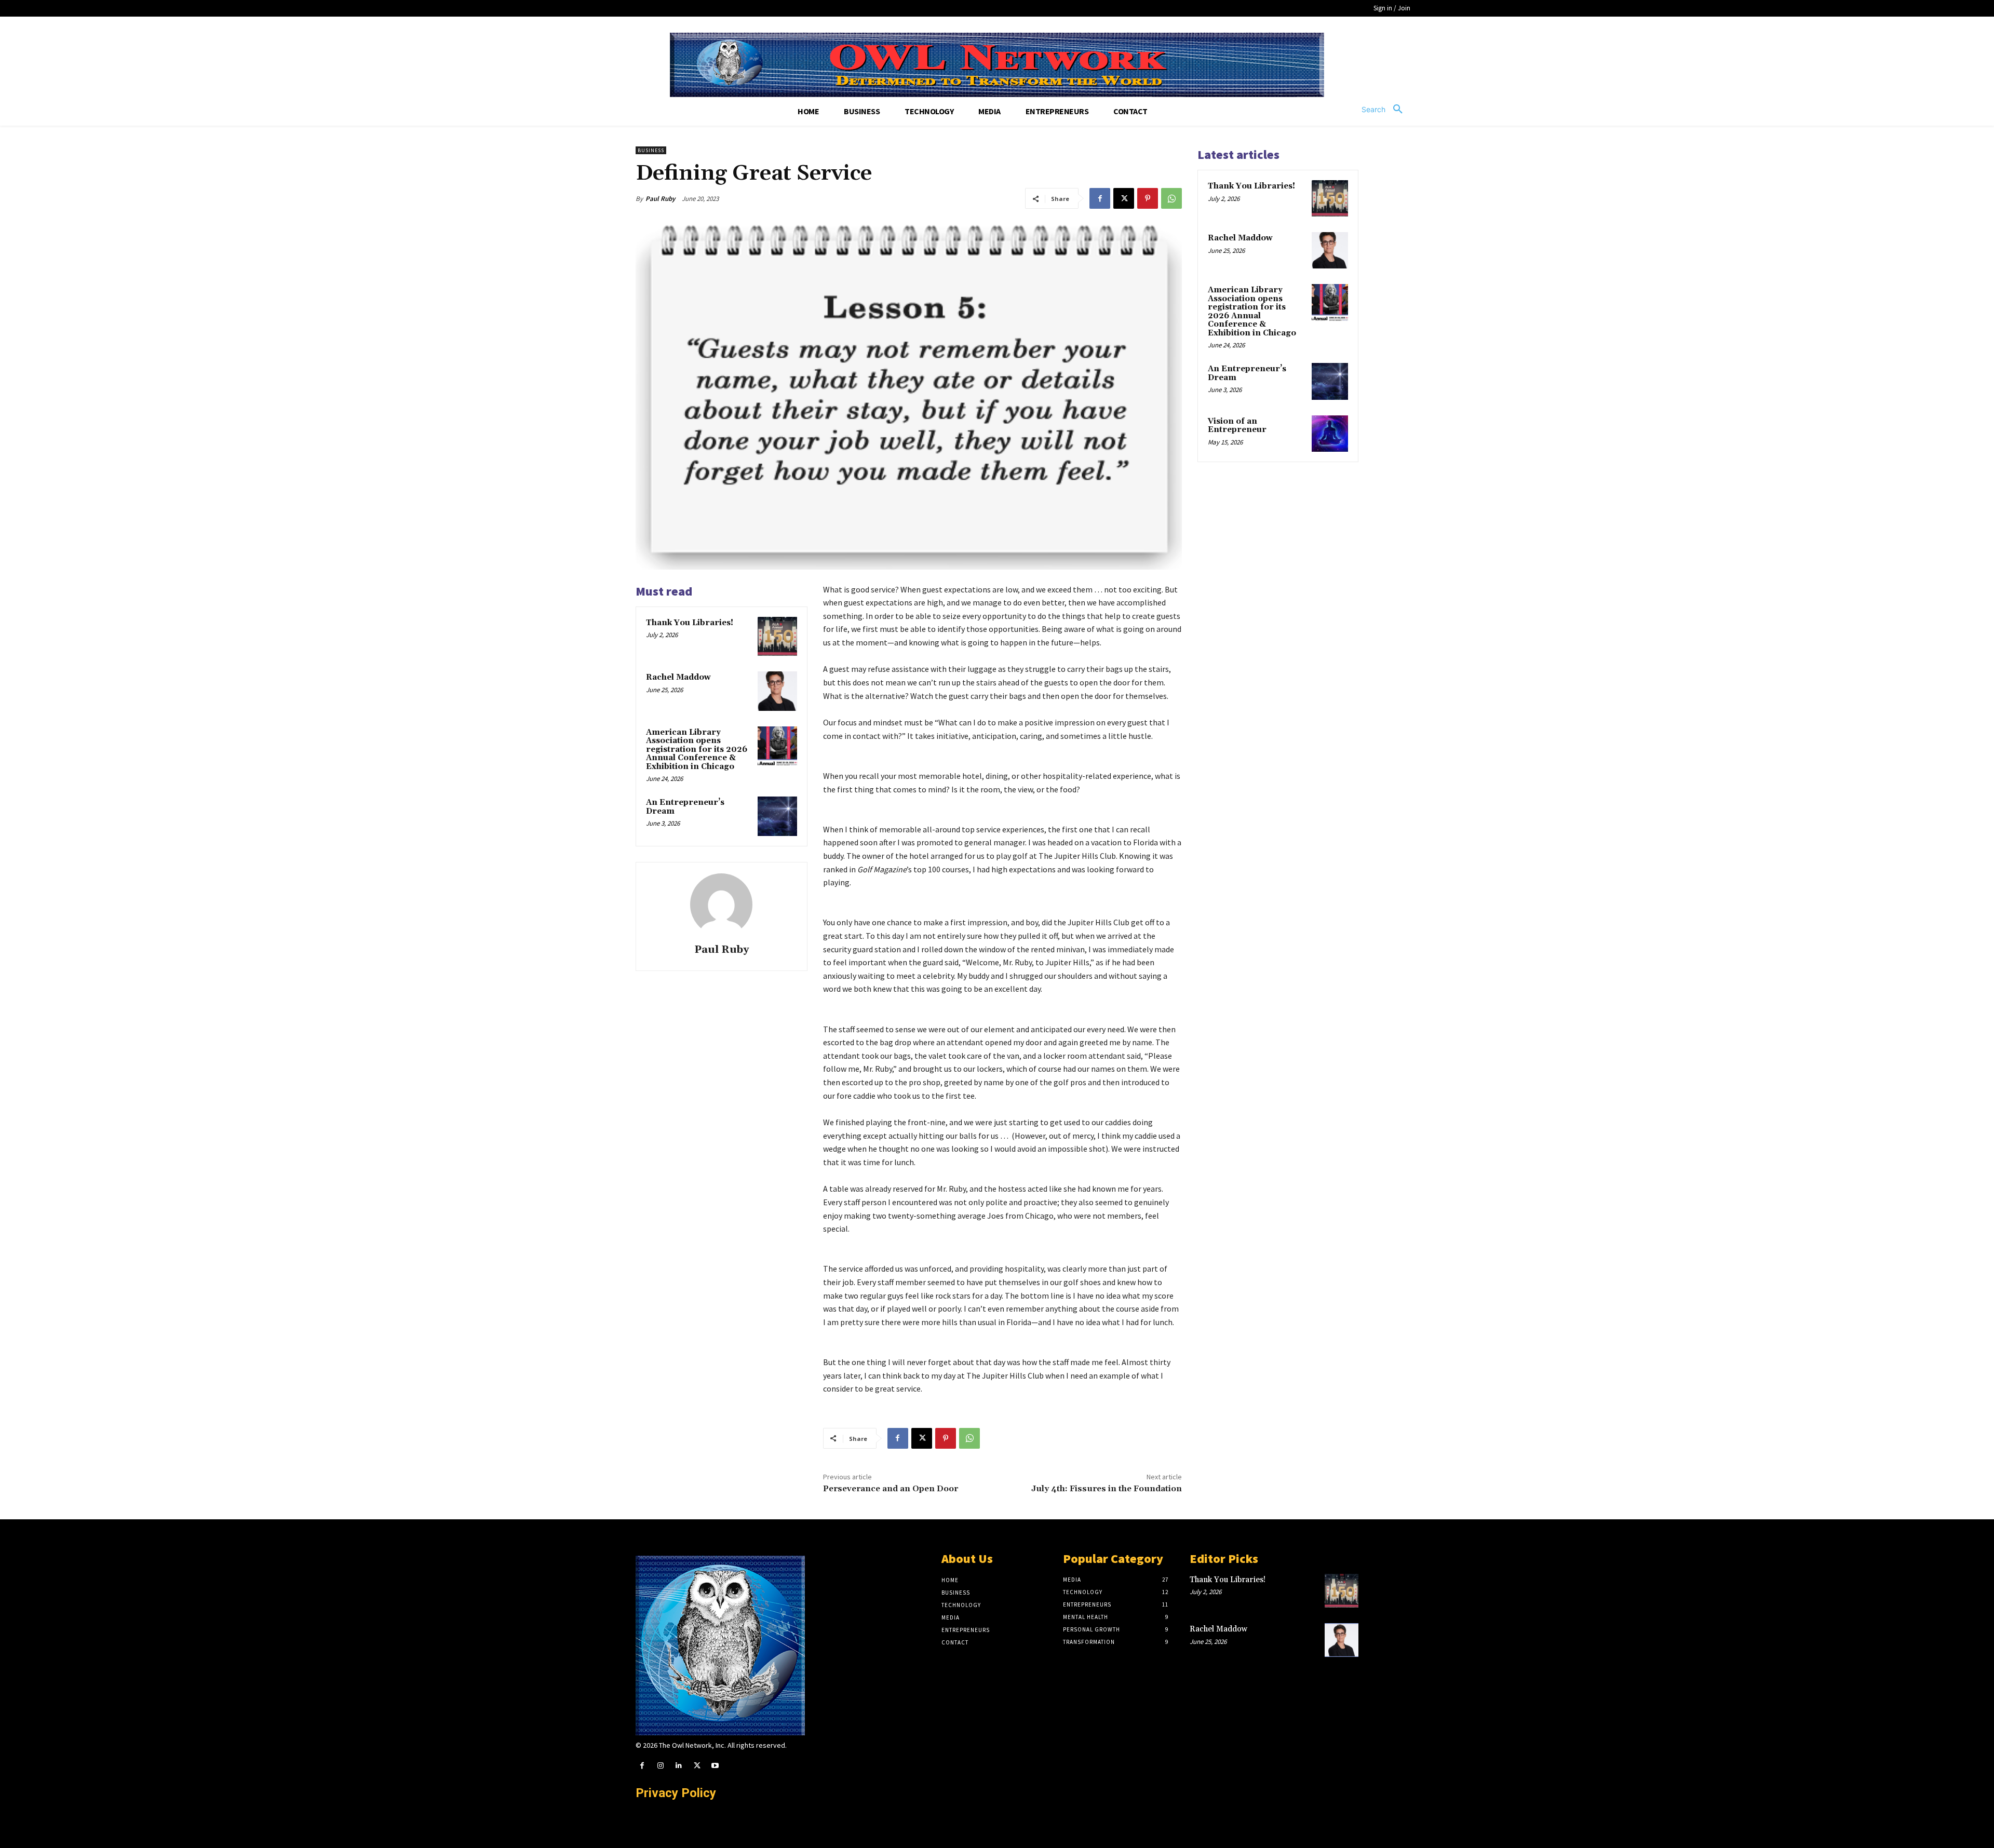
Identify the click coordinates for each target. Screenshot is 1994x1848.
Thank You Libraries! (690, 623)
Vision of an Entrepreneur (1237, 426)
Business (651, 150)
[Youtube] (715, 1766)
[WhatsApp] (1171, 198)
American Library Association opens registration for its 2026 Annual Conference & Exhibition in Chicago (697, 750)
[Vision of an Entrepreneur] (1330, 434)
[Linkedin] (678, 1766)
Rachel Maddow (678, 677)
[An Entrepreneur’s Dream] (777, 816)
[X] (1124, 198)
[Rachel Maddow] (777, 691)
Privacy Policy (676, 1793)
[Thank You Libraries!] (777, 637)
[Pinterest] (1148, 198)
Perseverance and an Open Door (891, 1489)
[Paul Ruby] (721, 905)
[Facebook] (1100, 198)
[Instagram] (660, 1766)
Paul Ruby (660, 199)
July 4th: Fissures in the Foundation (1107, 1489)
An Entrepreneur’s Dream (685, 807)
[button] (1386, 110)
